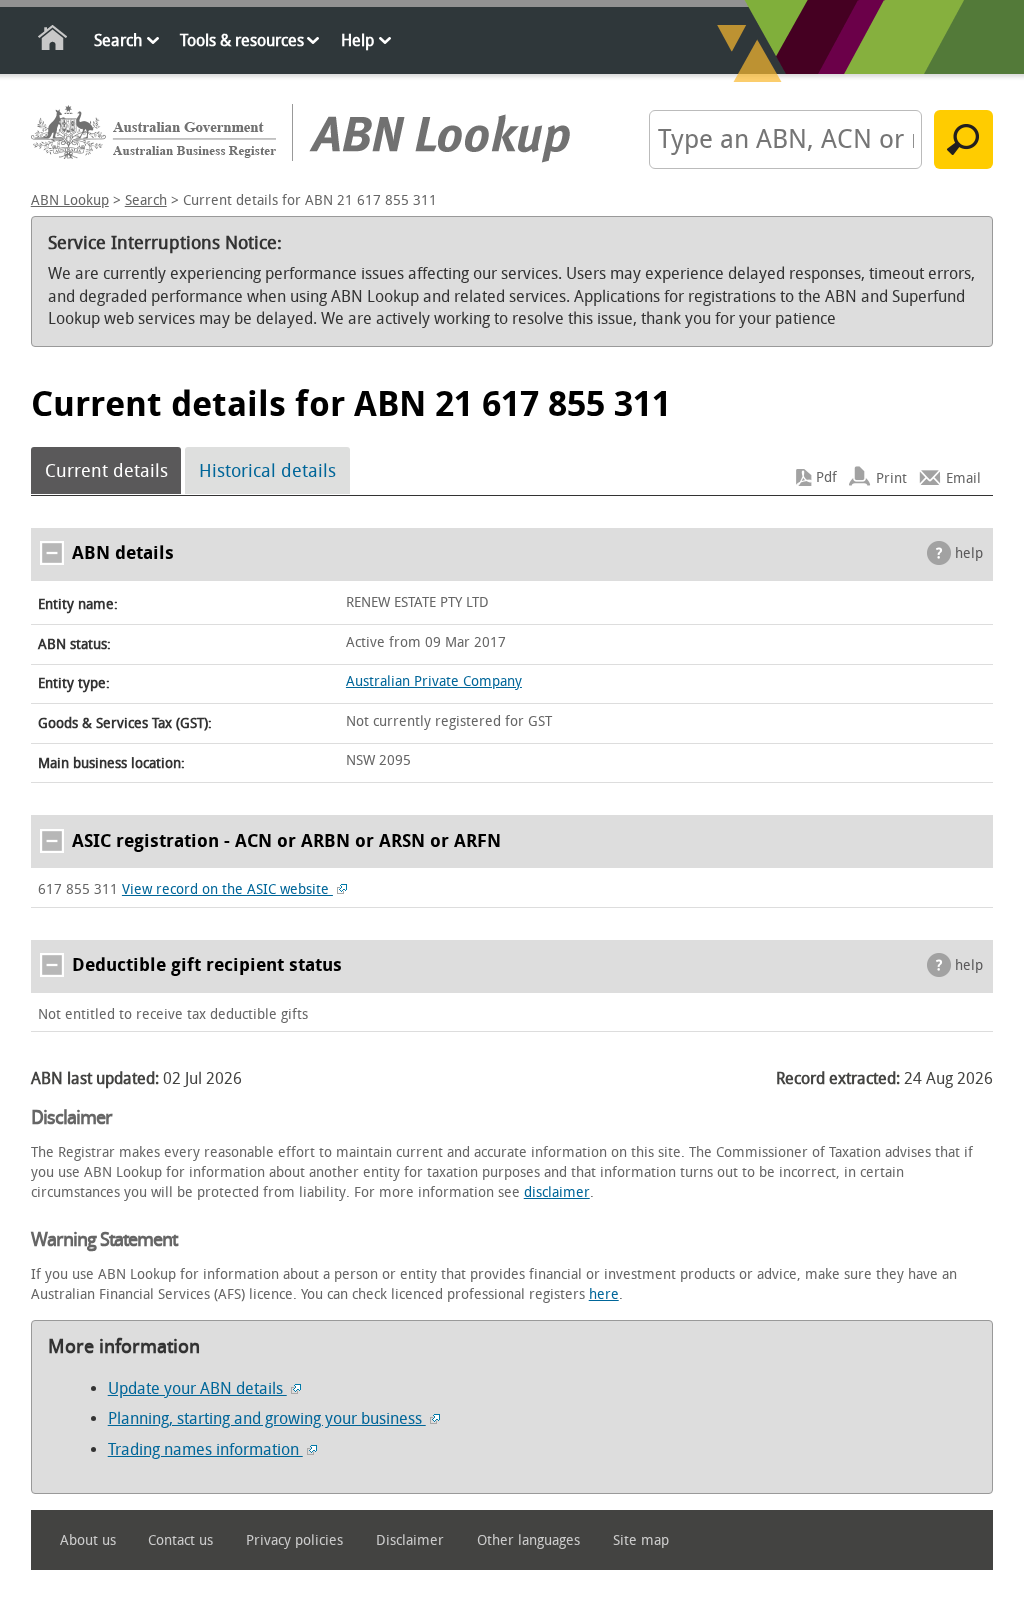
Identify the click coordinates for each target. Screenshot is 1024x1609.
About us (88, 1540)
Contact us (180, 1540)
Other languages (528, 1540)
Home (53, 41)
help (969, 553)
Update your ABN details (197, 1388)
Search (118, 40)
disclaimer (557, 1192)
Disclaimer (410, 1540)
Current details (106, 471)
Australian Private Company (434, 681)
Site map (641, 1540)
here (604, 1294)
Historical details (267, 471)
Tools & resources (242, 40)
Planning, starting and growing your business (267, 1418)
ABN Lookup (70, 200)
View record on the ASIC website (227, 889)
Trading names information (205, 1449)
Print (891, 477)
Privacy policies (294, 1540)
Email (963, 477)
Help (357, 40)
